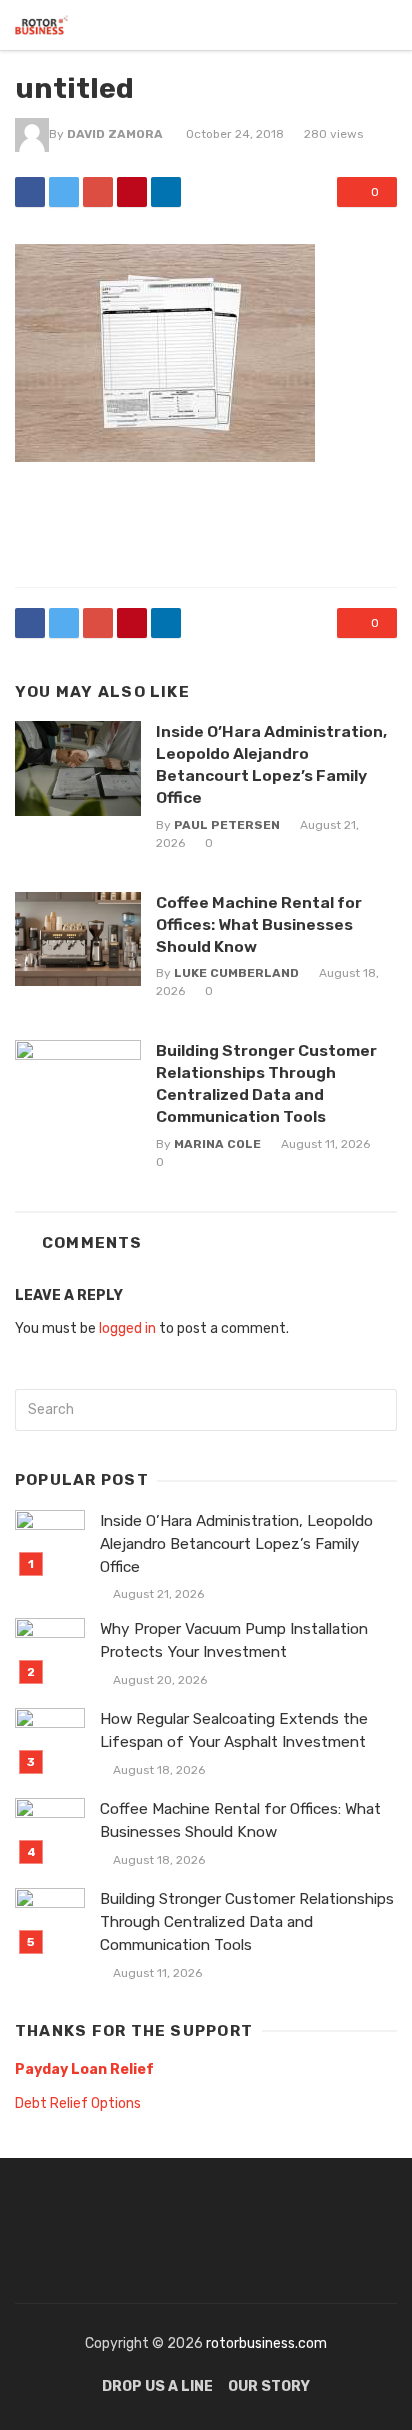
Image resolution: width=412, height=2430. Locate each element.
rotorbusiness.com (266, 2343)
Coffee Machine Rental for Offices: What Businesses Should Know (259, 924)
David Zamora (115, 134)
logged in (127, 1328)
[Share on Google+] (98, 192)
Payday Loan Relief (84, 2069)
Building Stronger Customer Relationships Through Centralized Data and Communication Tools (266, 1083)
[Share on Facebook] (30, 192)
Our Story (269, 2386)
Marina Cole (217, 1144)
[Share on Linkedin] (166, 192)
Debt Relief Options (78, 2103)
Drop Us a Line (157, 2386)
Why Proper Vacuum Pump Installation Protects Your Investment (234, 1640)
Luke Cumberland (236, 973)
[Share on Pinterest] (132, 192)
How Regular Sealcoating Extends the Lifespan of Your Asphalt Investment (234, 1730)
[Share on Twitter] (64, 192)
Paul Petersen (227, 825)
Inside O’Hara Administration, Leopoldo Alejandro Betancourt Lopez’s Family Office (271, 764)
